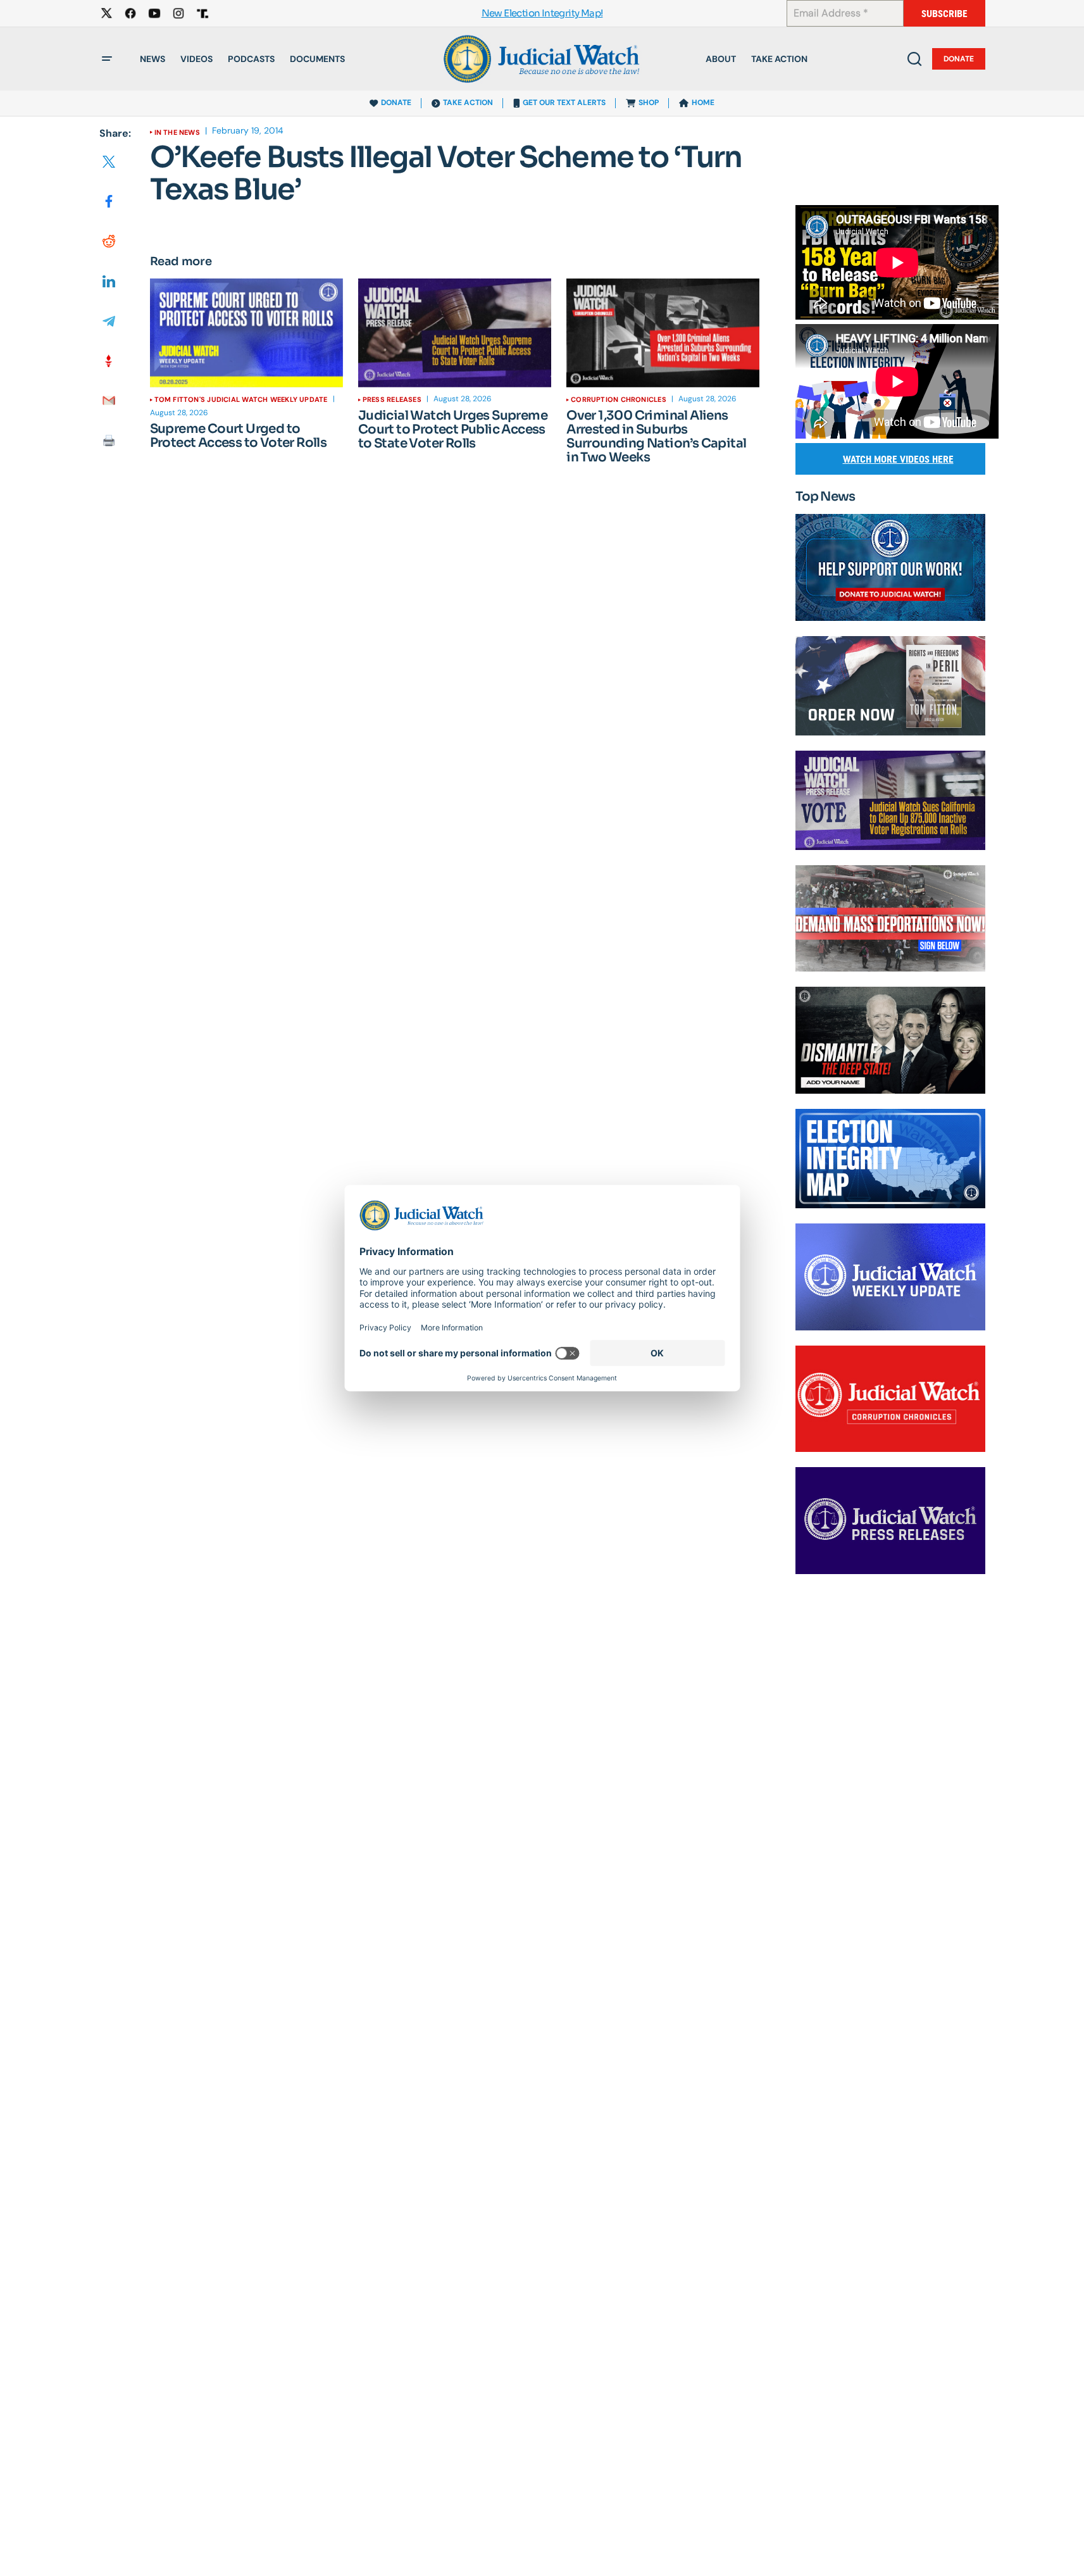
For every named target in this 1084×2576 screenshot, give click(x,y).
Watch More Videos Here (898, 459)
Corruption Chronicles (619, 399)
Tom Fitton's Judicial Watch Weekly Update (241, 399)
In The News (177, 132)
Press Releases (392, 399)
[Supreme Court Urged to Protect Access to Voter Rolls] (246, 333)
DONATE (396, 103)
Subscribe (944, 14)
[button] (107, 59)
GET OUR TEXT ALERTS (564, 103)
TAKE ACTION (468, 103)
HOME (703, 103)
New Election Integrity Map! (542, 14)
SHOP (649, 103)
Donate (959, 59)
